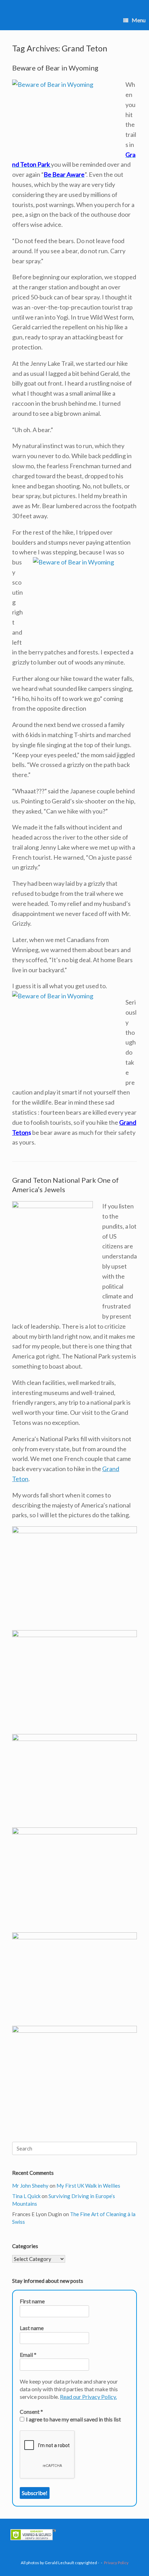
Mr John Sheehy (30, 2186)
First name (32, 2301)
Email (28, 2355)
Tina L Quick (26, 2196)
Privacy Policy (116, 2563)
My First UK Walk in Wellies (88, 2186)
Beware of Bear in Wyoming (55, 68)
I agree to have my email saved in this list (73, 2419)
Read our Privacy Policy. (88, 2397)
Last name (32, 2328)
